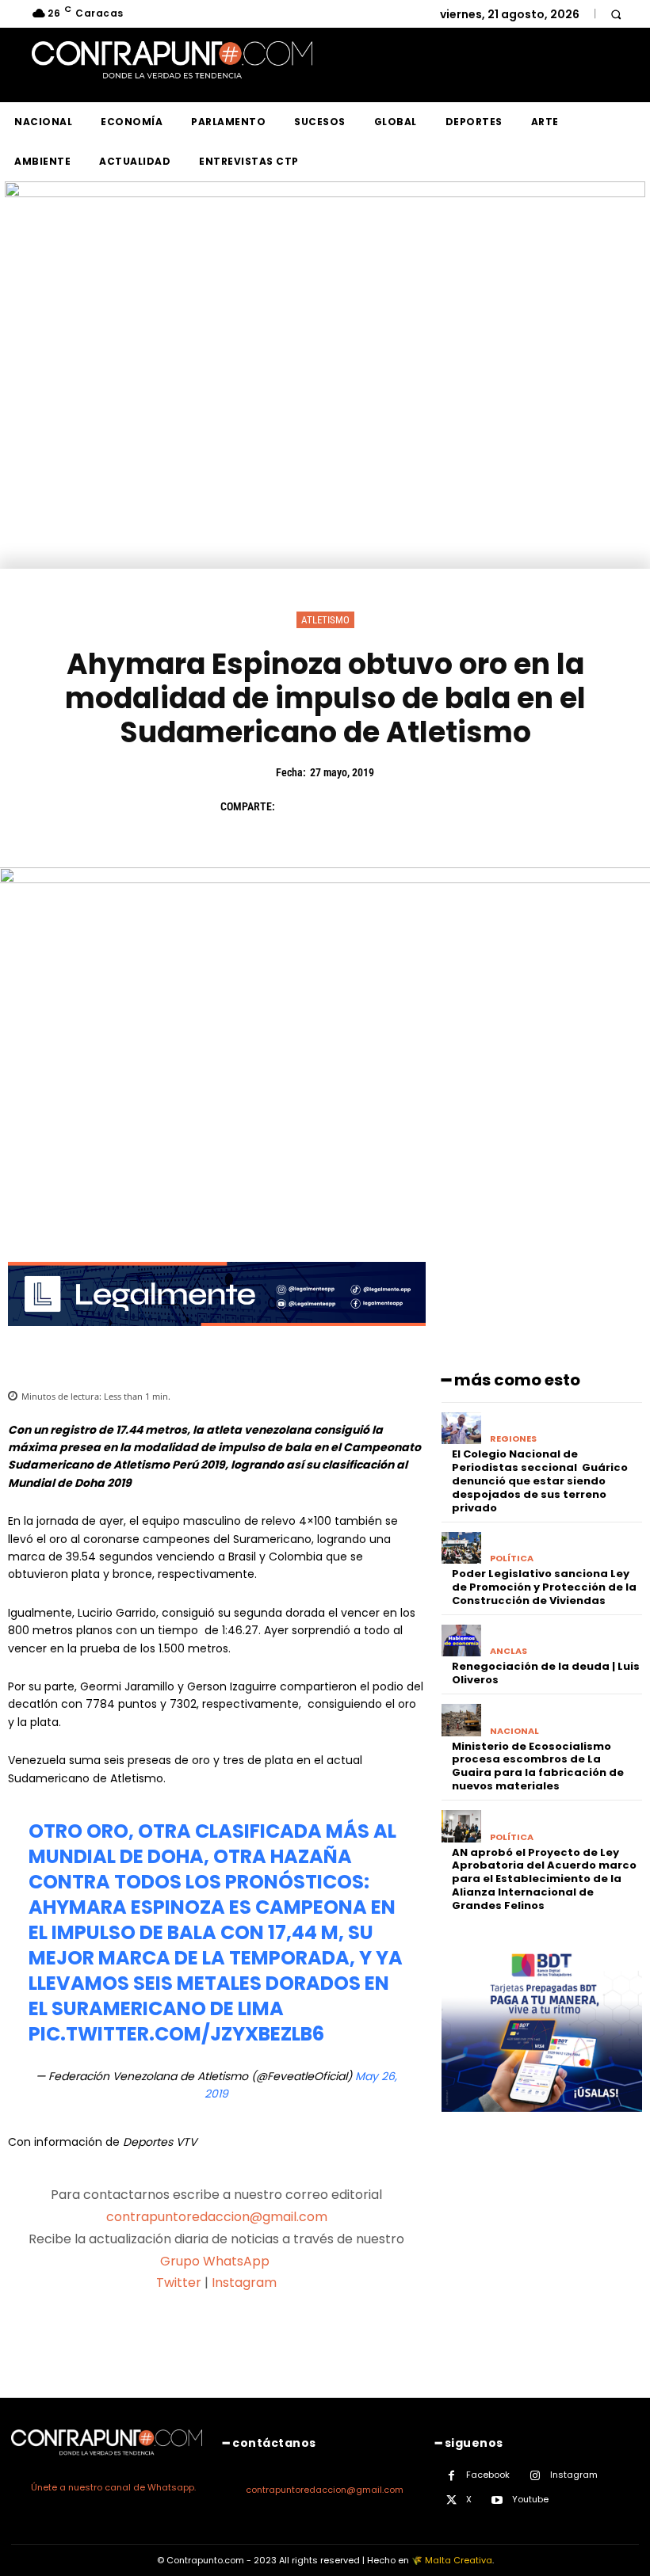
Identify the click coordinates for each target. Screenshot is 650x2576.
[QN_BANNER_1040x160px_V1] (325, 193)
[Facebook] (295, 806)
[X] (331, 806)
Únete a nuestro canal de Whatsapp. (113, 2487)
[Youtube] (497, 2500)
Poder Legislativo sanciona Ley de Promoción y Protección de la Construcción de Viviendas (544, 1587)
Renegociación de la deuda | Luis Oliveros (546, 1673)
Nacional (514, 1731)
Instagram (244, 2283)
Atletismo (325, 620)
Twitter (179, 2283)
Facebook (488, 2475)
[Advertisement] (325, 450)
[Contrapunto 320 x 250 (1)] (542, 2124)
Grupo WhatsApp (216, 2261)
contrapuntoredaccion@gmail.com (217, 2217)
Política (512, 1559)
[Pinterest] (368, 806)
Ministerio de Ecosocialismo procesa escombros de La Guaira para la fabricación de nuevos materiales (538, 1766)
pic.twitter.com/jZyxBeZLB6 (176, 2034)
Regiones (513, 1439)
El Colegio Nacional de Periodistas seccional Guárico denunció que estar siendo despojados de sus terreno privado (540, 1481)
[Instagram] (535, 2476)
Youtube (530, 2499)
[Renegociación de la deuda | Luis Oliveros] (462, 1641)
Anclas (509, 1651)
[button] (616, 14)
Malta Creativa (459, 2560)
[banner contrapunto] (217, 1338)
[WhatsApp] (404, 806)
